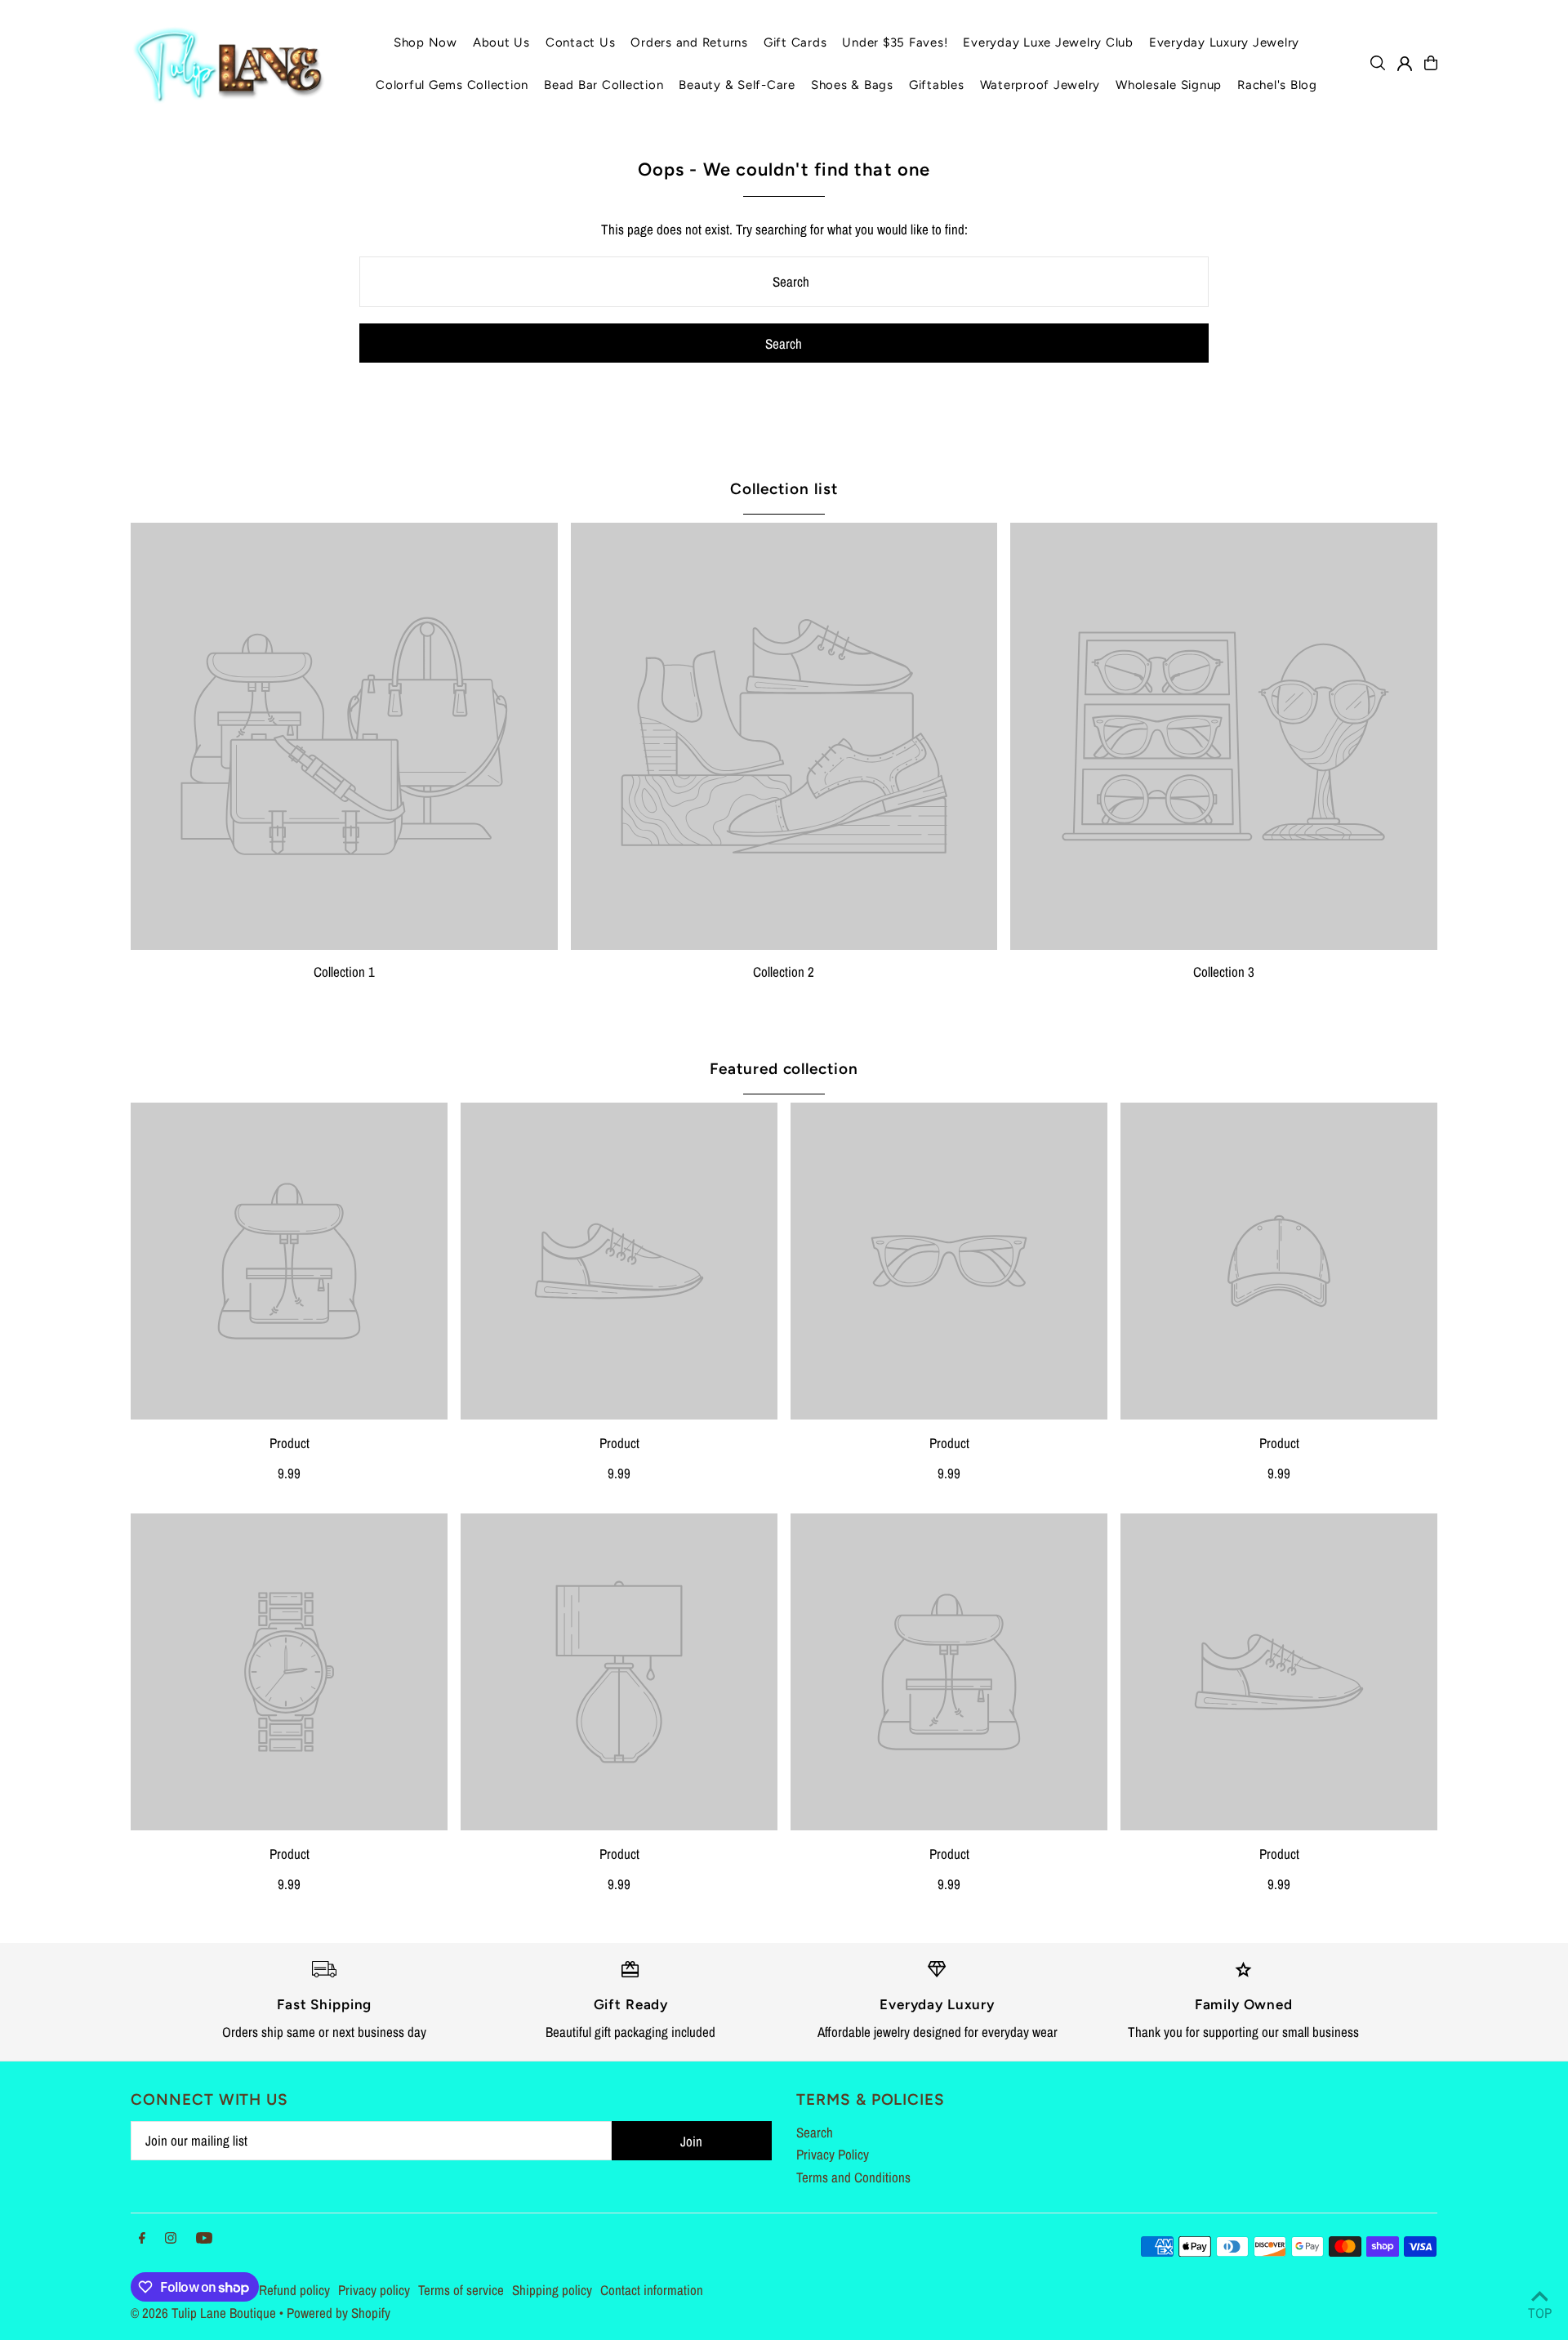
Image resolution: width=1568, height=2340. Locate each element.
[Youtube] (204, 2238)
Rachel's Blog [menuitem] (1277, 85)
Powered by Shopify (339, 2313)
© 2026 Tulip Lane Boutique (203, 2313)
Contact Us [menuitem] (581, 42)
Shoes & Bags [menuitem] (852, 85)
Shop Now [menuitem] (425, 42)
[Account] (1405, 64)
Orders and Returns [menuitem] (689, 42)
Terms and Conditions (853, 2177)
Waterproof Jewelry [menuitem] (1040, 85)
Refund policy (294, 2290)
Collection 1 (344, 972)
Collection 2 (784, 972)
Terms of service (461, 2290)
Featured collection (784, 1069)
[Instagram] (171, 2238)
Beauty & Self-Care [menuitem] (737, 85)
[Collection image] (344, 736)
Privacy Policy (833, 2154)
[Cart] (1431, 63)
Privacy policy (374, 2290)
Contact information (652, 2290)
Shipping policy (552, 2290)
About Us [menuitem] (501, 42)
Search (815, 2132)
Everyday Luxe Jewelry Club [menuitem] (1048, 42)
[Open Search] (1378, 63)
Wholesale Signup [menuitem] (1169, 85)
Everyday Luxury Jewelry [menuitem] (1224, 42)
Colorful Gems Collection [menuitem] (452, 85)
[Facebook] (142, 2238)
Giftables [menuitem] (937, 85)
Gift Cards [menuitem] (795, 42)
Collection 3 (1224, 972)
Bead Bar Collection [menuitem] (604, 85)
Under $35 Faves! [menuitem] (895, 42)
